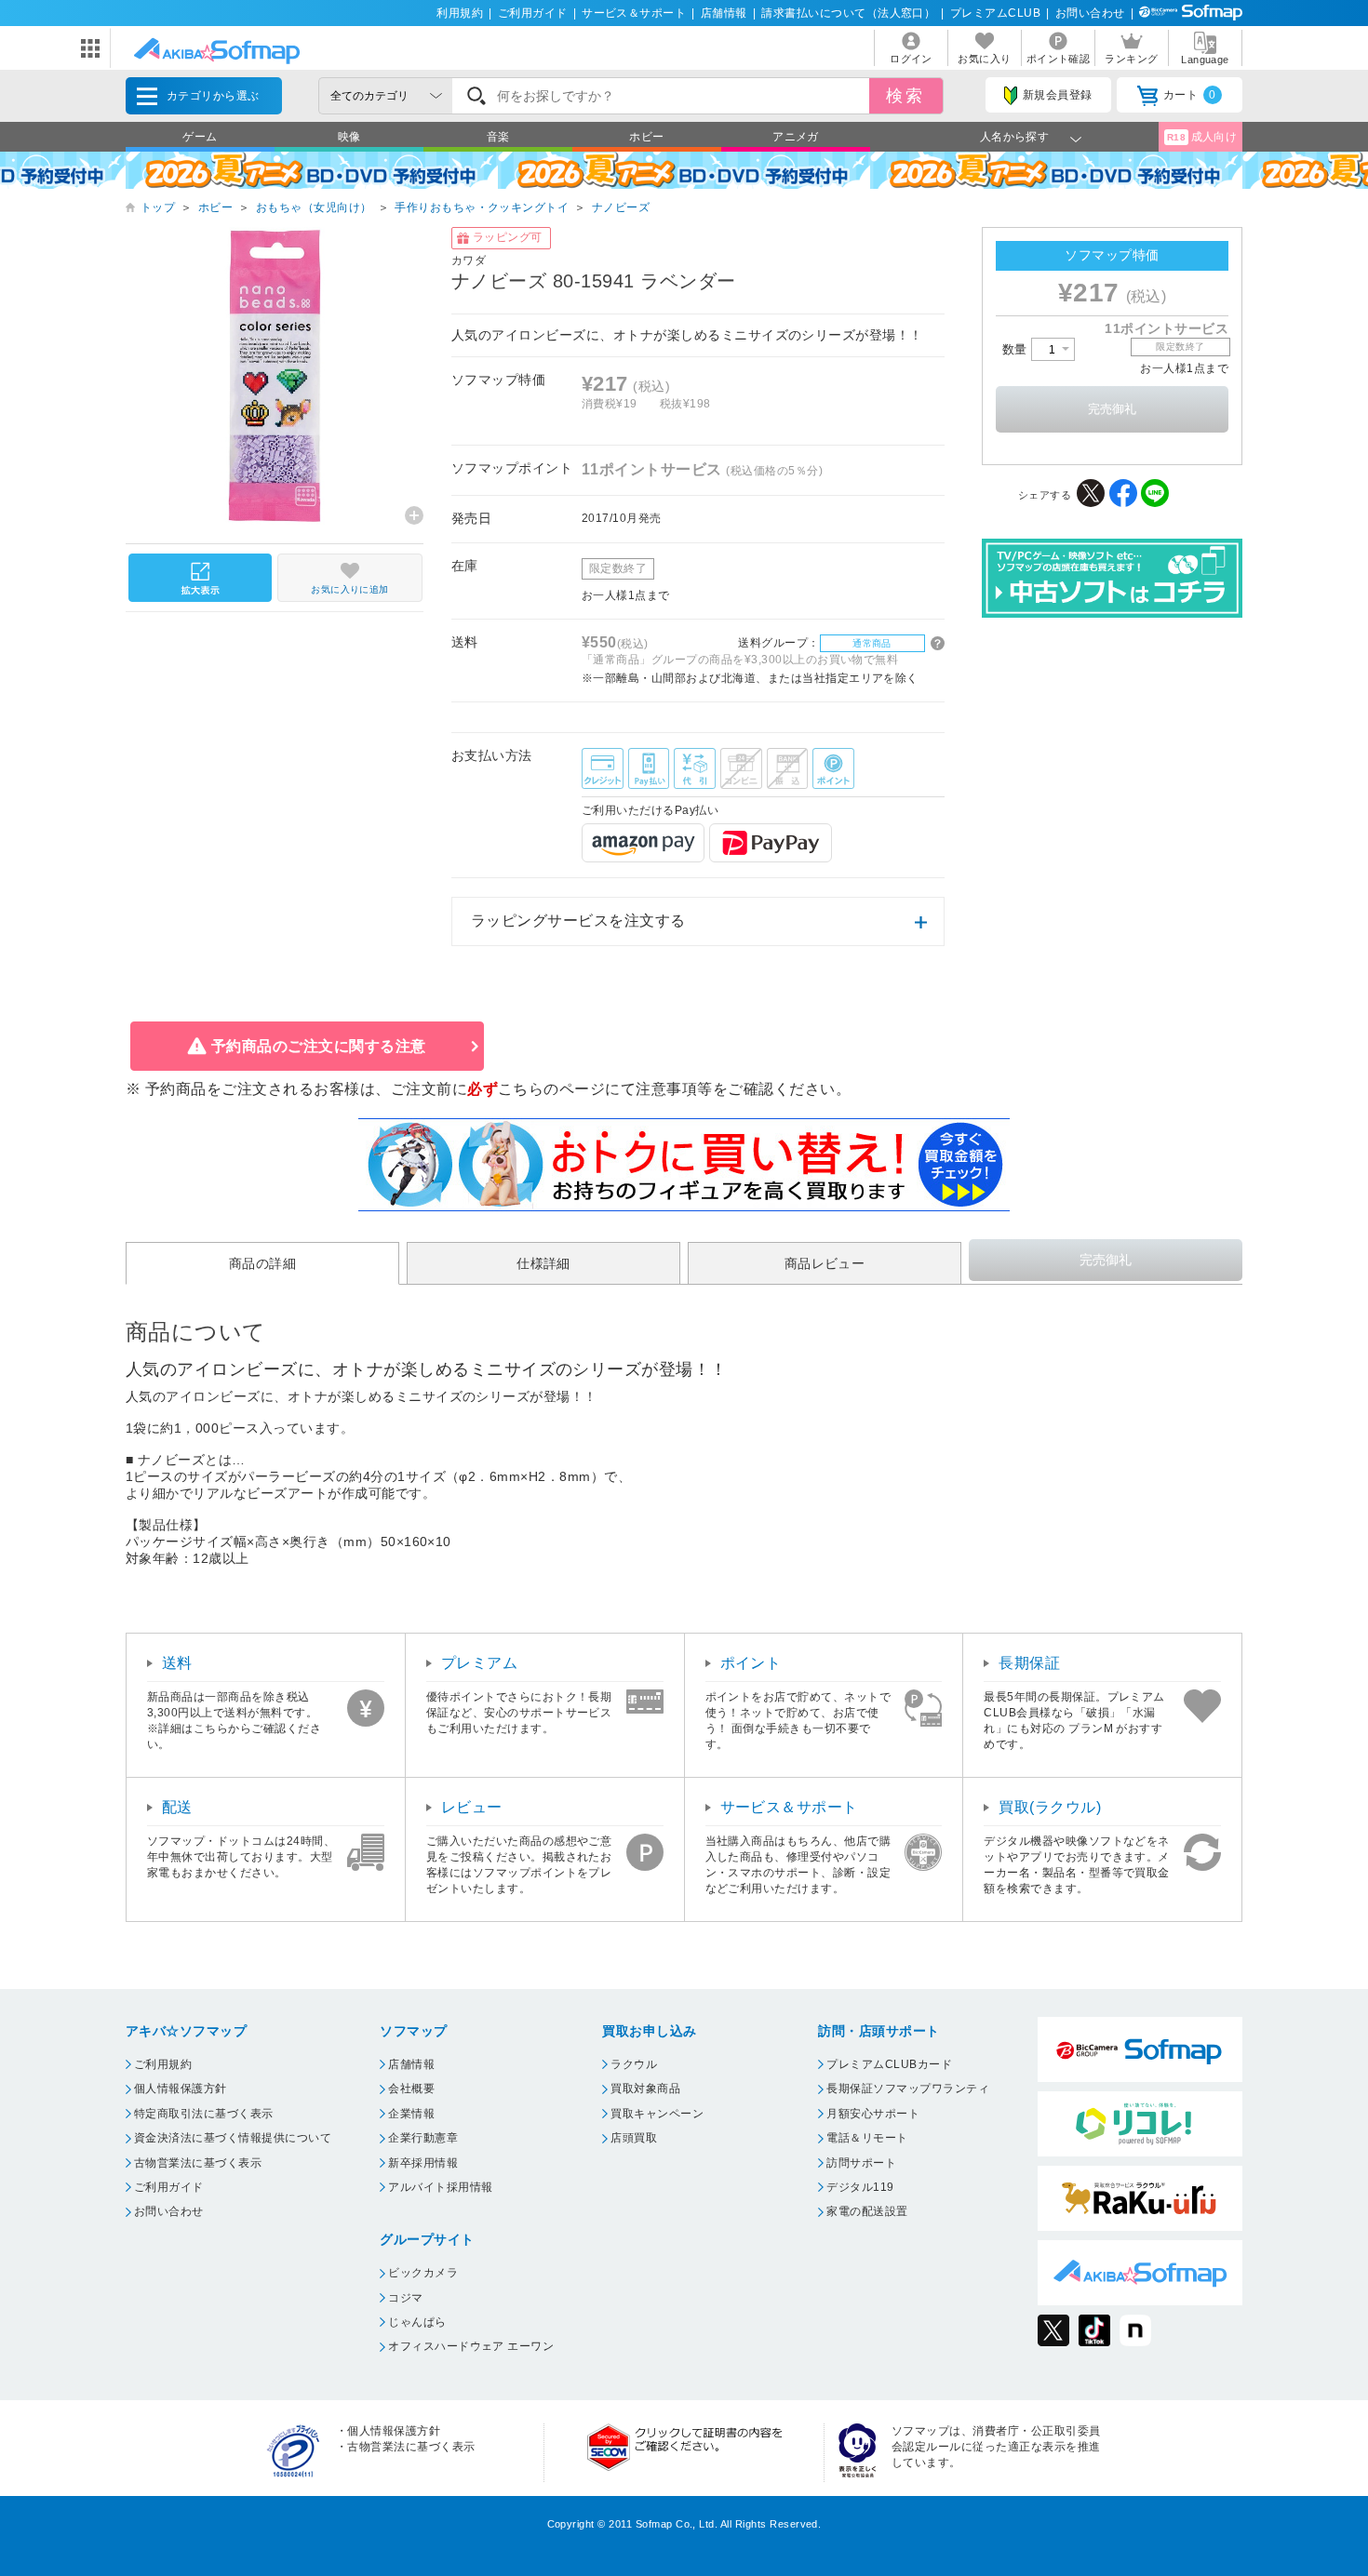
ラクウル (634, 2064)
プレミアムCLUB (995, 13)
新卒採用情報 (423, 2163)
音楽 (498, 137)
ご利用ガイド (533, 13)
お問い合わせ (1090, 13)
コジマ (405, 2298)
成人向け (1202, 137)
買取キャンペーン (657, 2114)
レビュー (472, 1807)
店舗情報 (724, 13)
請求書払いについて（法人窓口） (848, 13)
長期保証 (1029, 1663)
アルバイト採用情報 (440, 2187)
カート (1190, 95)
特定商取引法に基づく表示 (204, 2114)
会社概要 (411, 2089)
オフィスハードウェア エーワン (471, 2346)
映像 (349, 137)
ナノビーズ (621, 207)
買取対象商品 (645, 2089)
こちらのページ (551, 1089)
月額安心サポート (873, 2114)
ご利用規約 (163, 2064)
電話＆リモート (867, 2138)
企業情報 (411, 2114)
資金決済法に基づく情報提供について (233, 2138)
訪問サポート (861, 2163)
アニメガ (796, 137)
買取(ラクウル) (1050, 1807)
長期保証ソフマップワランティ (908, 2089)
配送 (177, 1807)
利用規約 (460, 13)
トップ (158, 207)
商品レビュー (825, 1263)
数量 (1017, 349)
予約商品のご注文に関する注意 (319, 1046)
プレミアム (479, 1663)
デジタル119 (860, 2187)
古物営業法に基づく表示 (198, 2163)
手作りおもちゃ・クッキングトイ (482, 207)
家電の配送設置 (867, 2211)
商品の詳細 (262, 1263)
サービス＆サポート (634, 13)
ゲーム (200, 137)
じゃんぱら (417, 2322)
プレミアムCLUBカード (889, 2064)
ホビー (646, 137)
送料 (177, 1663)
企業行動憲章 (423, 2138)
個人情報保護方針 (181, 2089)
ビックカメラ (423, 2273)
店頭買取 (634, 2138)
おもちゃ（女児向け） (314, 207)
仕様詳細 (543, 1263)
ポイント (751, 1663)
